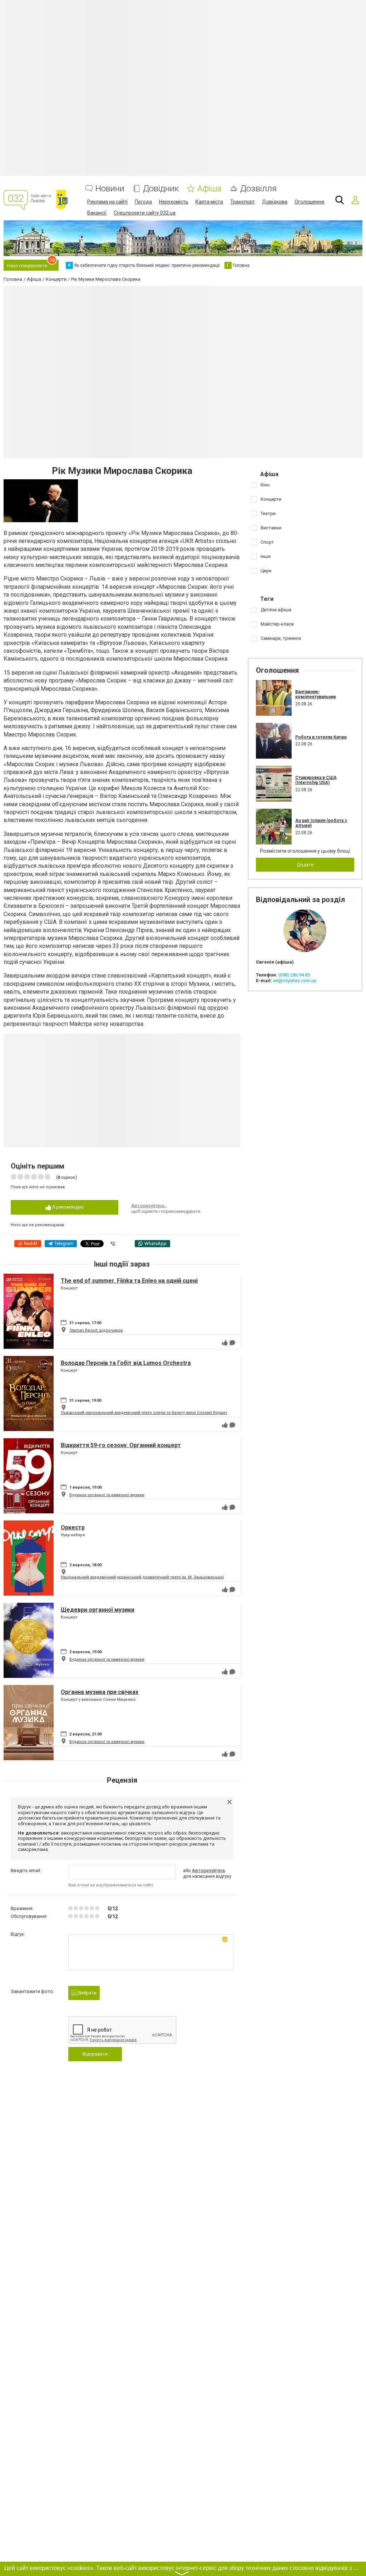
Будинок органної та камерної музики (107, 1495)
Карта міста (209, 202)
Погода (143, 202)
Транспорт (243, 202)
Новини (110, 189)
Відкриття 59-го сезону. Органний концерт (121, 1445)
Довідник (161, 189)
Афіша (209, 189)
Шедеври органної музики (98, 1610)
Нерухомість (174, 202)
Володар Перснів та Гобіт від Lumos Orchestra (126, 1363)
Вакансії (97, 213)
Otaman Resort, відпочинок (96, 1330)
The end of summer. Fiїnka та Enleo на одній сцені (129, 1281)
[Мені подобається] (225, 1343)
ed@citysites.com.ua (295, 981)
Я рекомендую (68, 1207)
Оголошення (309, 202)
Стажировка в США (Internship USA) (316, 780)
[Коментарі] (232, 1343)
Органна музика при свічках (100, 1692)
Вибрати (87, 1993)
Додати (305, 865)
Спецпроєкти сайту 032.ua (145, 213)
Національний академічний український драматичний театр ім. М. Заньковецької (142, 1577)
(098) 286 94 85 (294, 975)
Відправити (95, 2054)
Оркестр (73, 1527)
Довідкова (275, 202)
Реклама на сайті (107, 202)
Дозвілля (258, 189)
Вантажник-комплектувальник (316, 694)
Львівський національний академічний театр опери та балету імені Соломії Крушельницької (154, 1413)
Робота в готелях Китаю (321, 737)
